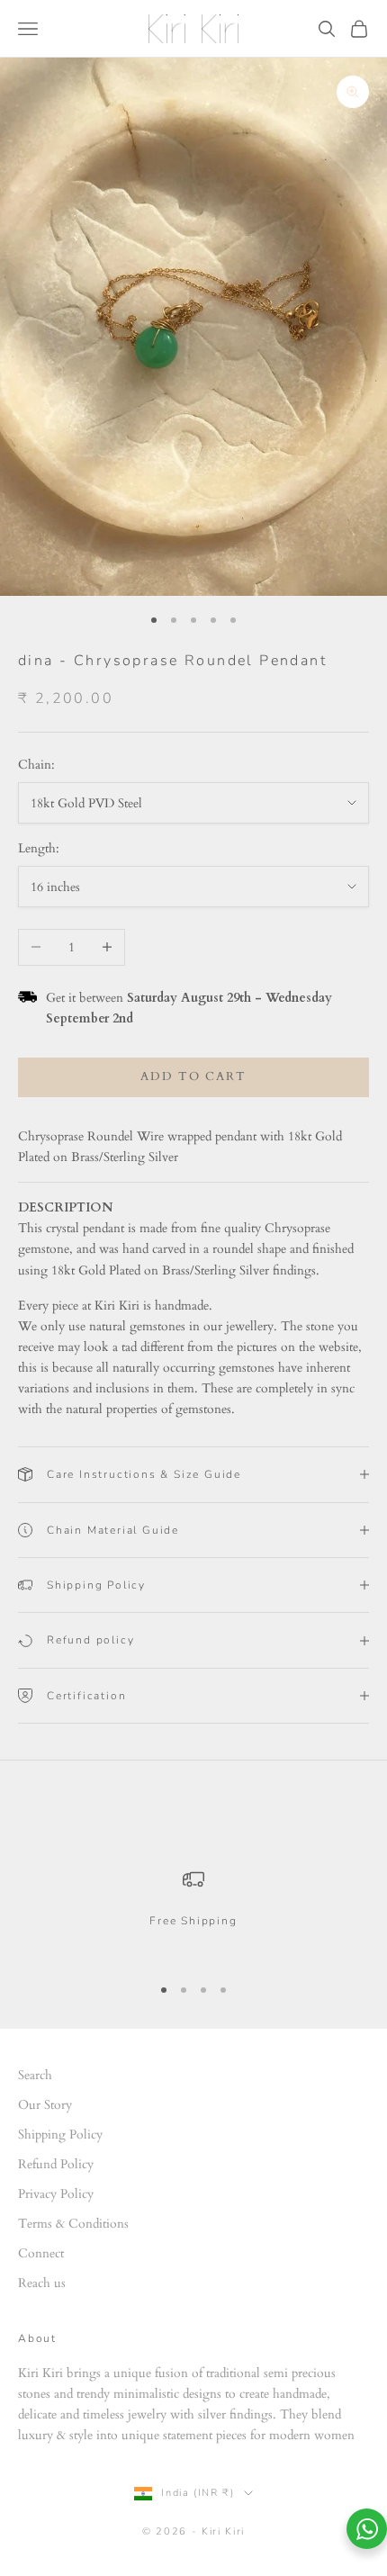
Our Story (45, 2105)
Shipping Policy (60, 2135)
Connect (41, 2253)
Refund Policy (56, 2164)
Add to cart (193, 1076)
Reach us (42, 2283)
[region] (193, 1913)
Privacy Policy (56, 2194)
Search (35, 2075)
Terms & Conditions (73, 2224)
